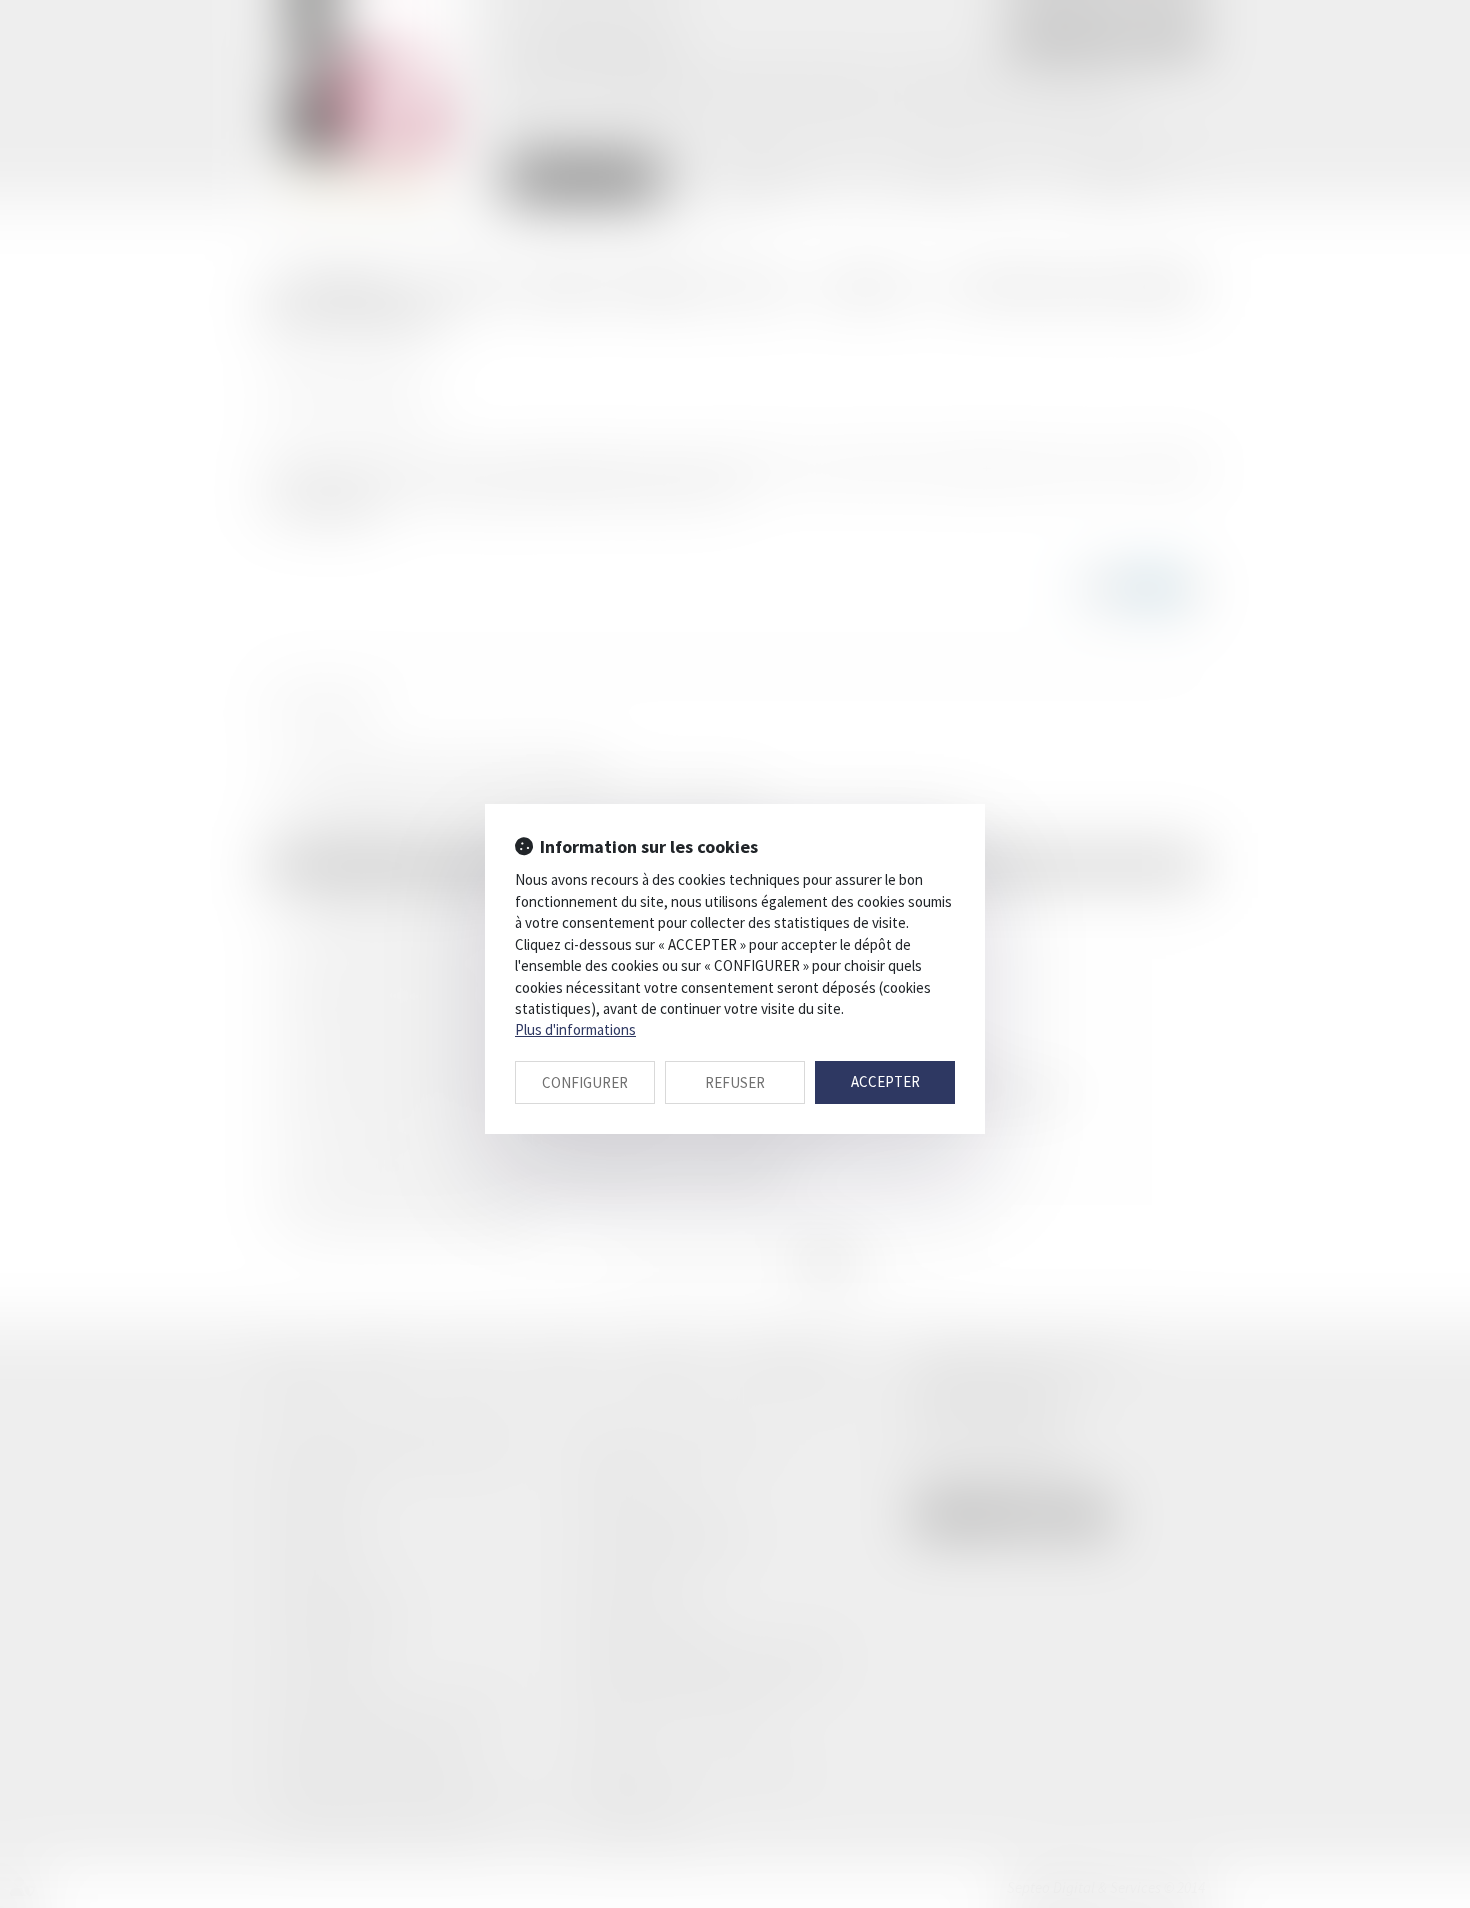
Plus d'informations (575, 1029)
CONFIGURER (585, 1082)
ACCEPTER (885, 1081)
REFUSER (735, 1082)
